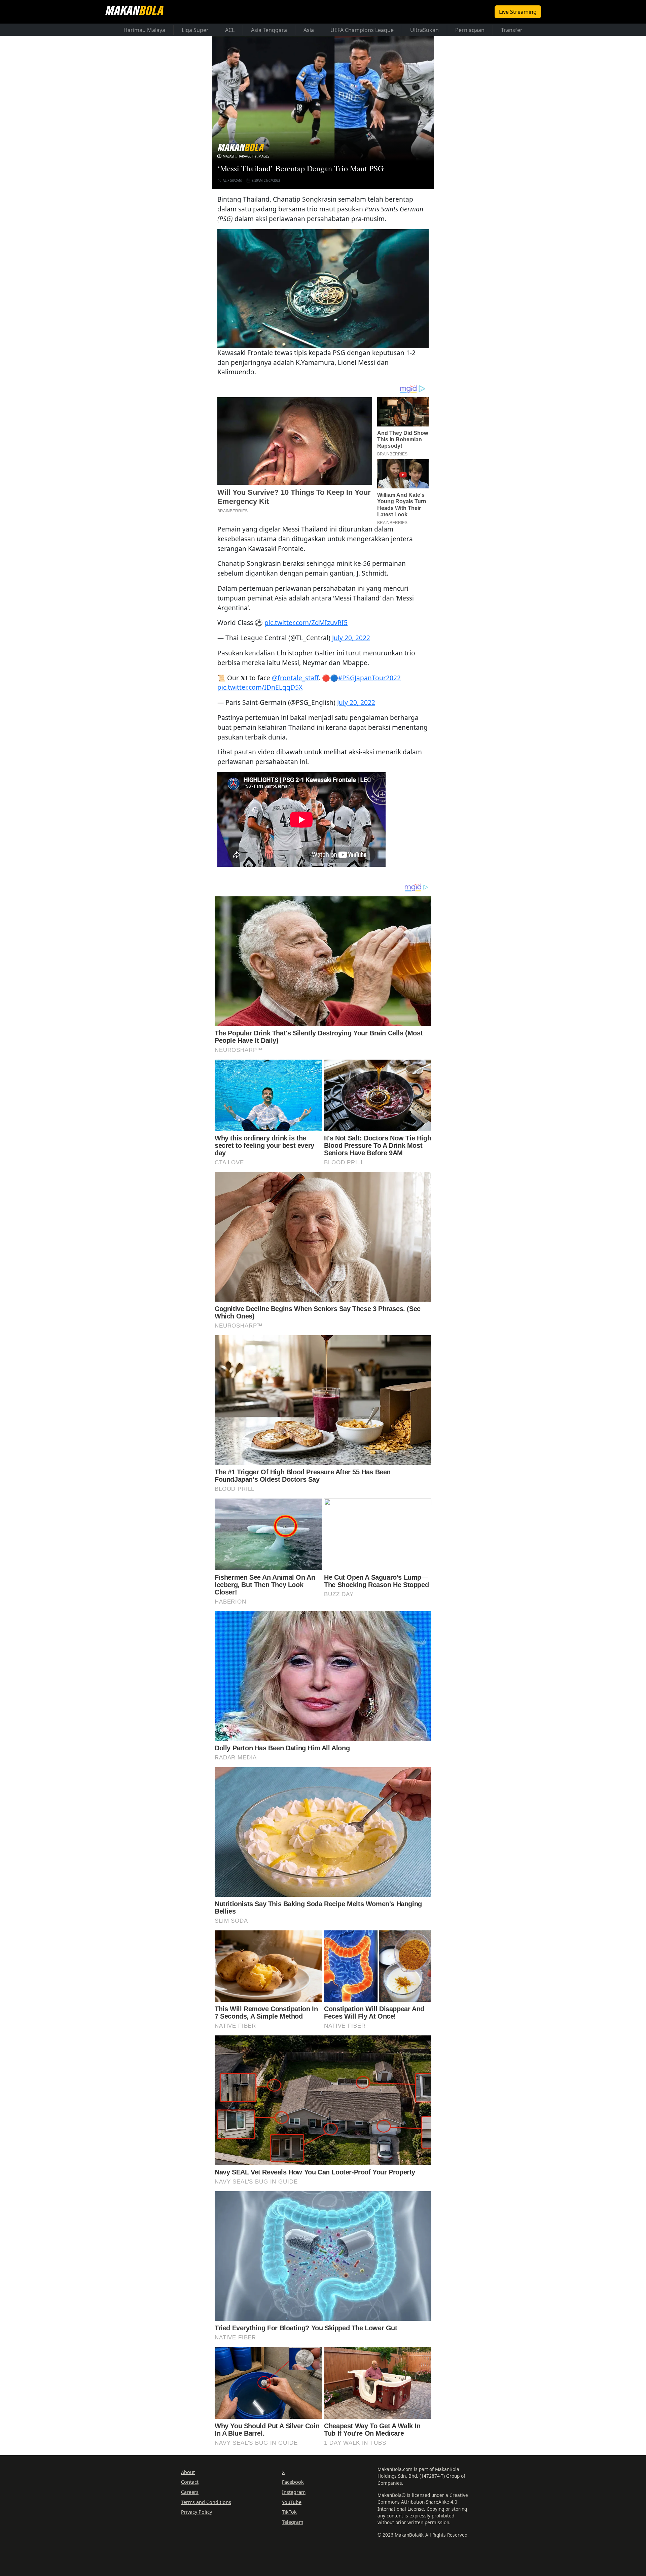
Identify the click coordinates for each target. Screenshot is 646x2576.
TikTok (289, 2512)
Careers (190, 2492)
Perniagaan (470, 30)
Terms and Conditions (206, 2502)
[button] (323, 288)
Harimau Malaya (144, 30)
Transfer (512, 30)
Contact (190, 2482)
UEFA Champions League (362, 30)
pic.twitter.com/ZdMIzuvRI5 (306, 623)
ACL (230, 30)
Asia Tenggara (269, 30)
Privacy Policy (196, 2512)
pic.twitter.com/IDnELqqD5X (260, 687)
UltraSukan (424, 30)
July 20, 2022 (351, 638)
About (188, 2472)
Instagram (294, 2492)
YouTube (292, 2502)
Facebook (293, 2482)
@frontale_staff (295, 678)
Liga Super (195, 30)
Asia (309, 30)
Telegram (293, 2522)
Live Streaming (518, 12)
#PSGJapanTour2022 (369, 678)
